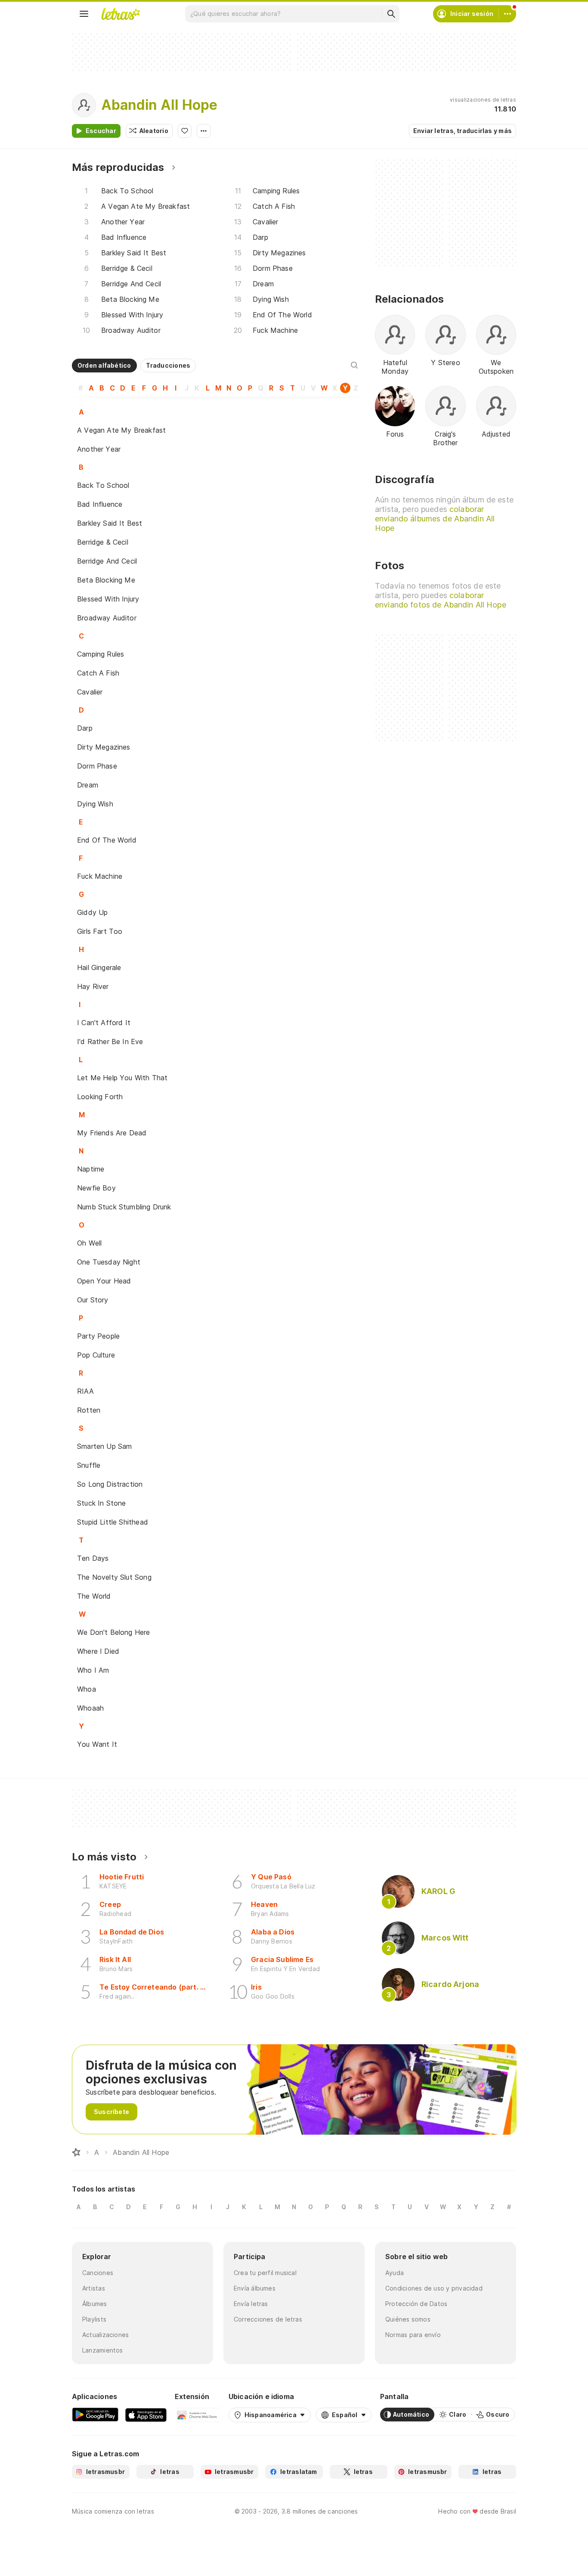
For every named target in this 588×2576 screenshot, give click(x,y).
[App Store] (146, 2415)
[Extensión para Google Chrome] (197, 2415)
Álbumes (95, 2304)
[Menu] (84, 14)
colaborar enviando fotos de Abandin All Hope (441, 600)
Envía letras (251, 2304)
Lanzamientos (103, 2350)
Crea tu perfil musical (265, 2273)
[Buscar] (391, 14)
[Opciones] (204, 131)
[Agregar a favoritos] (185, 131)
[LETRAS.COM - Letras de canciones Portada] (121, 14)
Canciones (98, 2273)
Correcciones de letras (268, 2319)
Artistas (94, 2288)
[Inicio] (76, 2152)
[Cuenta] (508, 14)
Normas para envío (413, 2335)
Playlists (94, 2319)
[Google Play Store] (95, 2415)
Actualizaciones (105, 2335)
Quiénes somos (408, 2319)
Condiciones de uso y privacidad (434, 2288)
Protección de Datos (416, 2304)
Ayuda (395, 2273)
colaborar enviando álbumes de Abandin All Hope (435, 519)
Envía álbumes (255, 2288)
